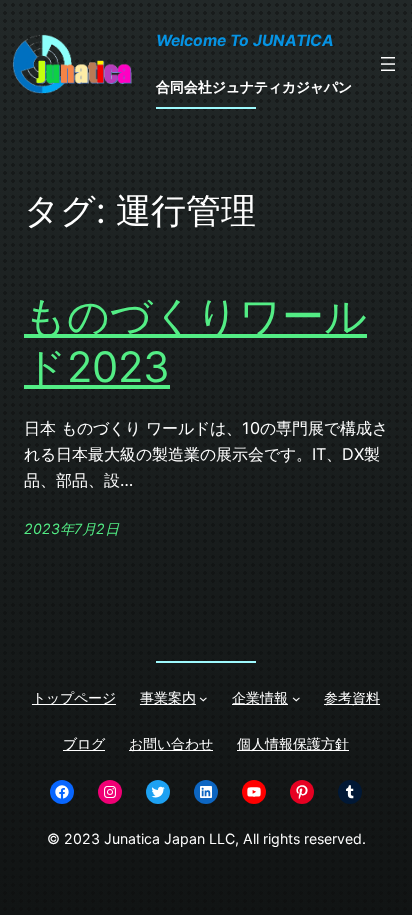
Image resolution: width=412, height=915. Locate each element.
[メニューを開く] (388, 64)
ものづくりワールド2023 (195, 341)
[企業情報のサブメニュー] (296, 698)
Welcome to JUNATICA (245, 40)
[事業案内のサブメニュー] (203, 698)
